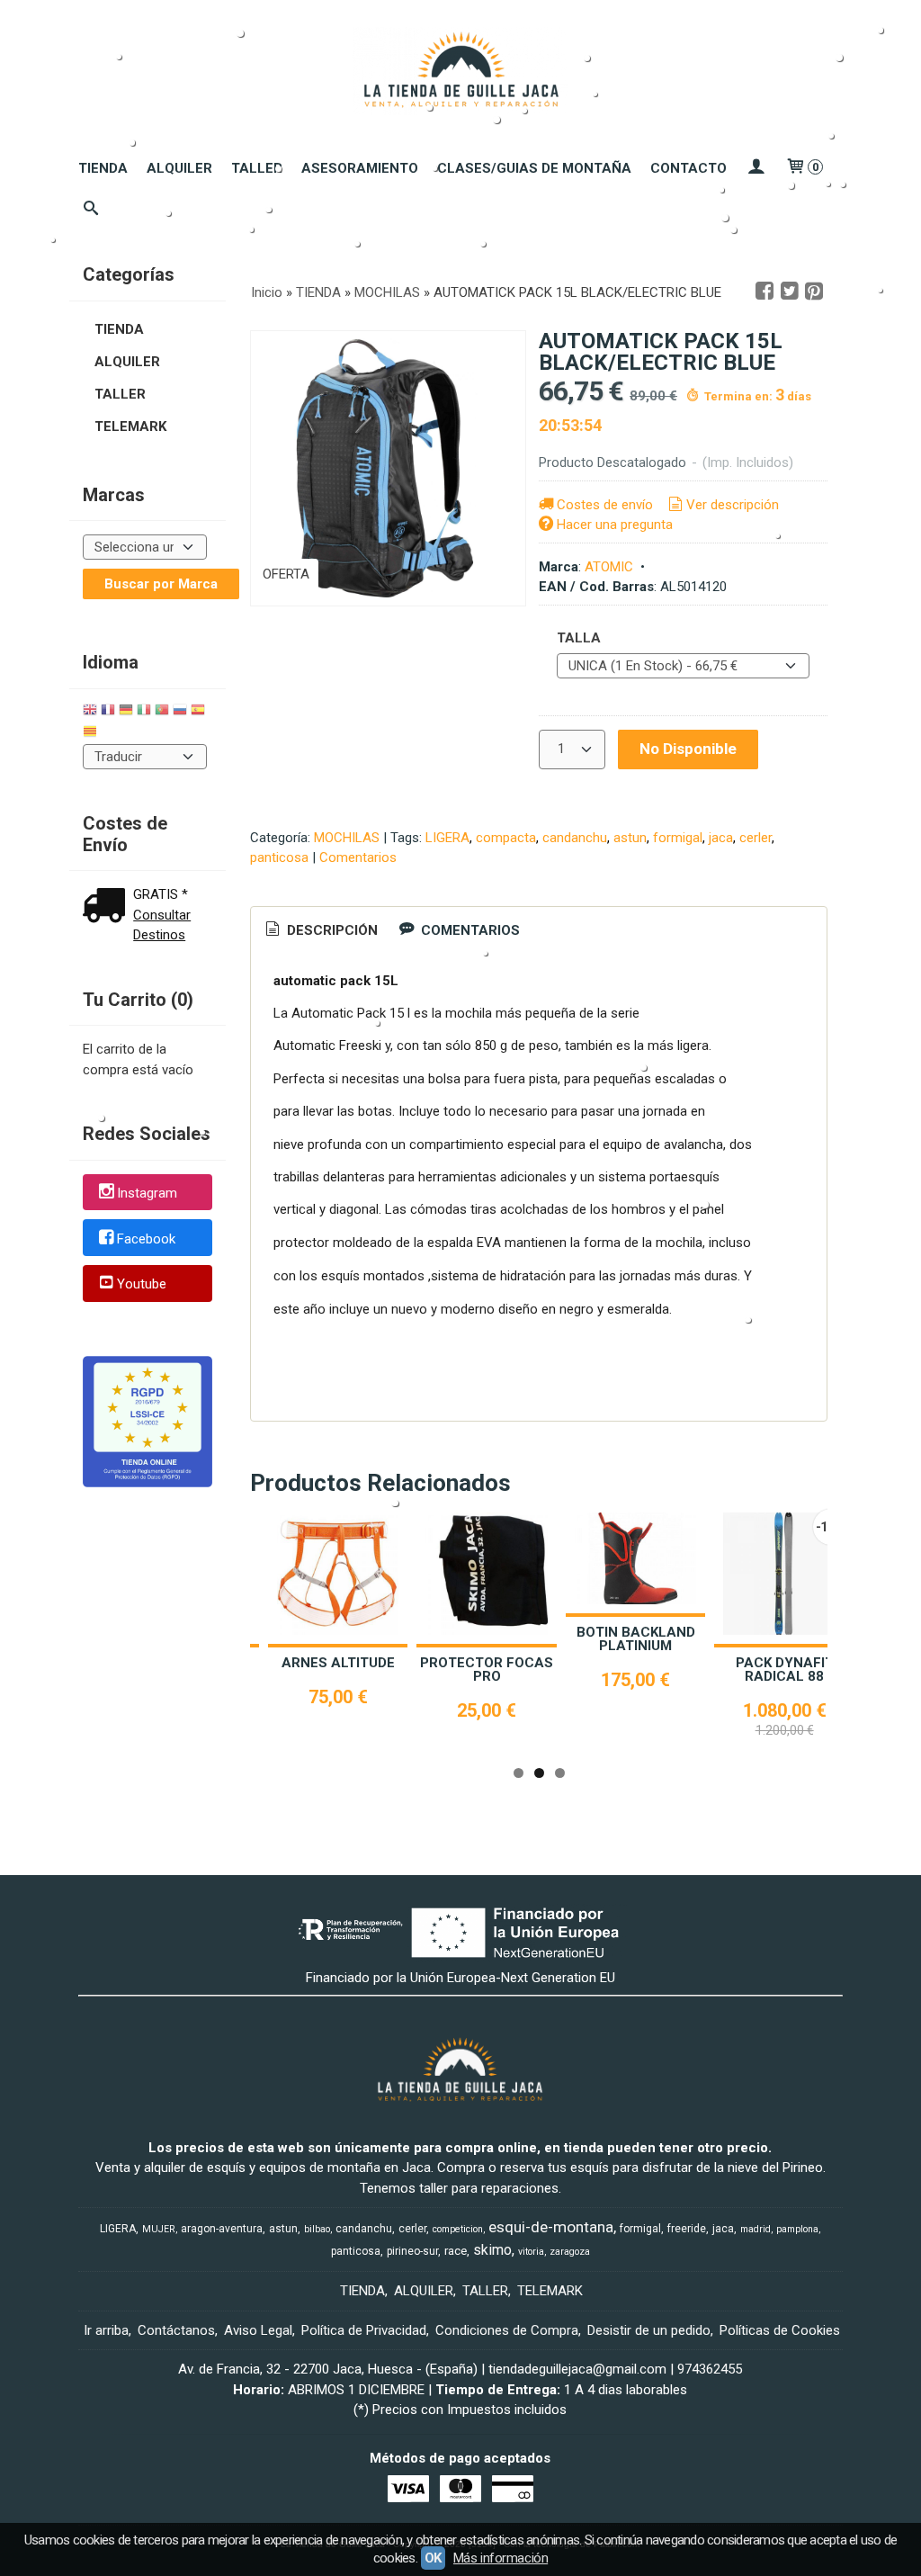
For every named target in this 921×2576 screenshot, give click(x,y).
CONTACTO (689, 168)
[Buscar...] (91, 210)
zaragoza (570, 2252)
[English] (90, 712)
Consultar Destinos (162, 925)
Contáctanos (176, 2330)
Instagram (147, 1193)
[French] (108, 712)
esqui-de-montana (551, 2227)
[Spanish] (198, 712)
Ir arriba (106, 2330)
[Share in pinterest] (814, 292)
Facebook (146, 1239)
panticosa (279, 857)
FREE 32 (682, 1663)
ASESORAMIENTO (360, 168)
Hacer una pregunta (615, 525)
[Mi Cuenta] (756, 168)
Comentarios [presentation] (469, 930)
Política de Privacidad (364, 2330)
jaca (721, 838)
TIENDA (103, 168)
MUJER (159, 2229)
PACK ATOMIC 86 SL (533, 1663)
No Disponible (688, 749)
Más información (501, 2558)
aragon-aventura (222, 2229)
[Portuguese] (162, 712)
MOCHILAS (347, 838)
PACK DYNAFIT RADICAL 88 (384, 1669)
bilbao (317, 2229)
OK (433, 2558)
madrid (756, 2229)
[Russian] (180, 712)
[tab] (320, 931)
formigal (678, 838)
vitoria (531, 2252)
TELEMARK (130, 426)
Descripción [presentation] (331, 930)
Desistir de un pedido (649, 2330)
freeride (687, 2229)
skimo (492, 2250)
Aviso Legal (258, 2330)
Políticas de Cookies (780, 2330)
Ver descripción (733, 505)
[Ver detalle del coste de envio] (108, 907)
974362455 (710, 2369)
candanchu (575, 838)
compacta (506, 838)
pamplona (797, 2229)
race (456, 2251)
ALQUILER (179, 168)
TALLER (257, 168)
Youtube (142, 1285)
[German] (126, 712)
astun (630, 838)
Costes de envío (605, 505)
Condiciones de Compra (507, 2330)
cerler (756, 838)
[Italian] (144, 712)
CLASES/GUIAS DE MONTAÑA (534, 168)
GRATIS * (161, 894)
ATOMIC (609, 567)
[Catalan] (92, 734)
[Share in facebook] (765, 292)
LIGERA (447, 838)
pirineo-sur (412, 2251)
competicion (458, 2229)
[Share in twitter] (790, 292)
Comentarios (358, 857)
